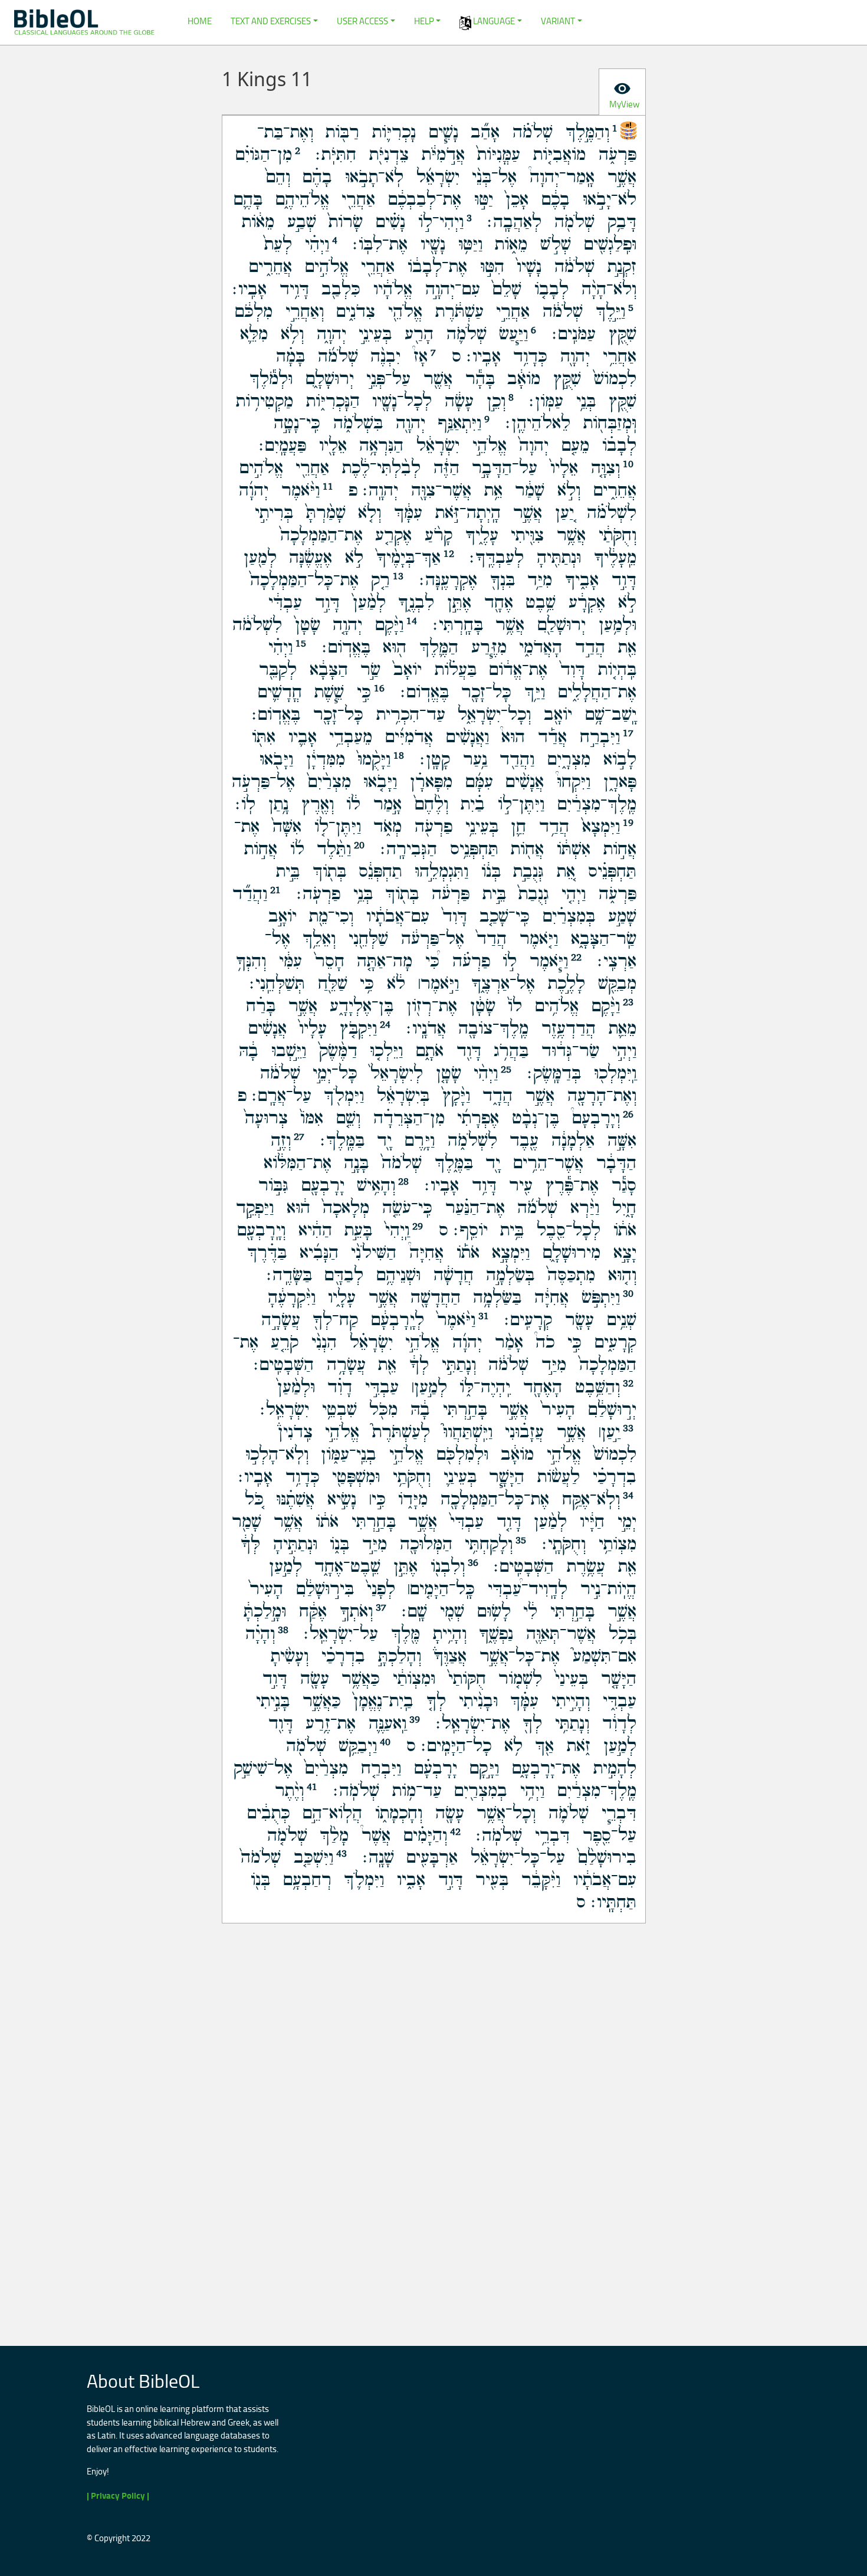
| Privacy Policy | (118, 2495)
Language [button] (493, 21)
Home (200, 21)
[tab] (622, 92)
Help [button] (424, 21)
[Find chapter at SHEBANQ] (628, 129)
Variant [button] (558, 21)
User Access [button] (362, 21)
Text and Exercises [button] (271, 21)
